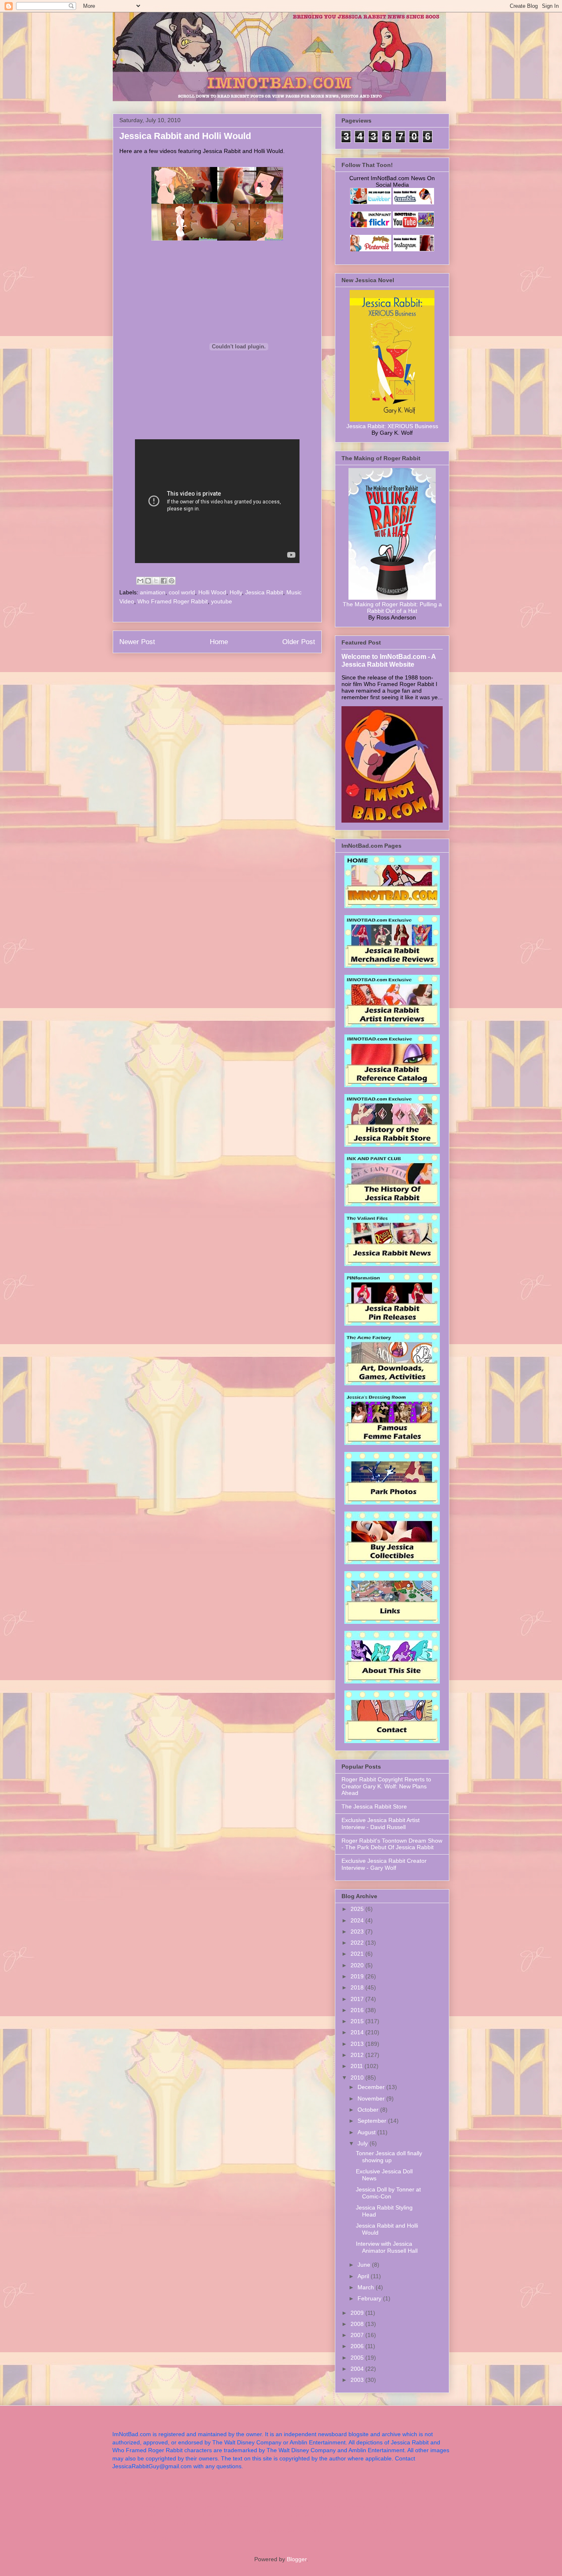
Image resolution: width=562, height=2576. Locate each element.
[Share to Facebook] (164, 581)
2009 (358, 2313)
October (369, 2110)
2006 (358, 2346)
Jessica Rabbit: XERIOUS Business (392, 426)
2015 (358, 2021)
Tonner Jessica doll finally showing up (389, 2157)
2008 (358, 2324)
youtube (222, 601)
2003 (358, 2380)
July (363, 2143)
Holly (236, 592)
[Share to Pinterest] (172, 581)
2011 (358, 2066)
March (367, 2287)
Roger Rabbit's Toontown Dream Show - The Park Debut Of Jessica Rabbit (392, 1844)
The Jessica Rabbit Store (374, 1806)
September (373, 2121)
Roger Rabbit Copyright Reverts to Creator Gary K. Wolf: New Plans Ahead (386, 1786)
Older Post (299, 642)
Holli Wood (212, 592)
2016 (358, 2010)
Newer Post (137, 642)
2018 (358, 1987)
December (372, 2087)
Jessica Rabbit (264, 592)
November (372, 2098)
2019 (358, 1976)
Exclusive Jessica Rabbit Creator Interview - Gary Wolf (384, 1864)
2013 (358, 2044)
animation (153, 592)
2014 (358, 2032)
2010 (358, 2077)
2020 (358, 1965)
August (367, 2132)
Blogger (297, 2559)
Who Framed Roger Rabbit (173, 601)
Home (219, 642)
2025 (358, 1909)
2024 (358, 1920)
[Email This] (140, 581)
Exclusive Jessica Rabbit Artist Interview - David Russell (381, 1824)
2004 (358, 2369)
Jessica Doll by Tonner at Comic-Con (388, 2193)
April (364, 2276)
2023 (358, 1931)
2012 (358, 2055)
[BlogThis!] (148, 581)
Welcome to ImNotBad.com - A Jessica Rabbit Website (389, 660)
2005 (358, 2358)
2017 (358, 1999)
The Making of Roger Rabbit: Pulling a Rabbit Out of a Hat (392, 607)
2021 (358, 1954)
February (370, 2298)
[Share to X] (156, 581)
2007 (358, 2335)
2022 (358, 1943)
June (365, 2265)
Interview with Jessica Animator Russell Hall (387, 2247)
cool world (182, 592)
